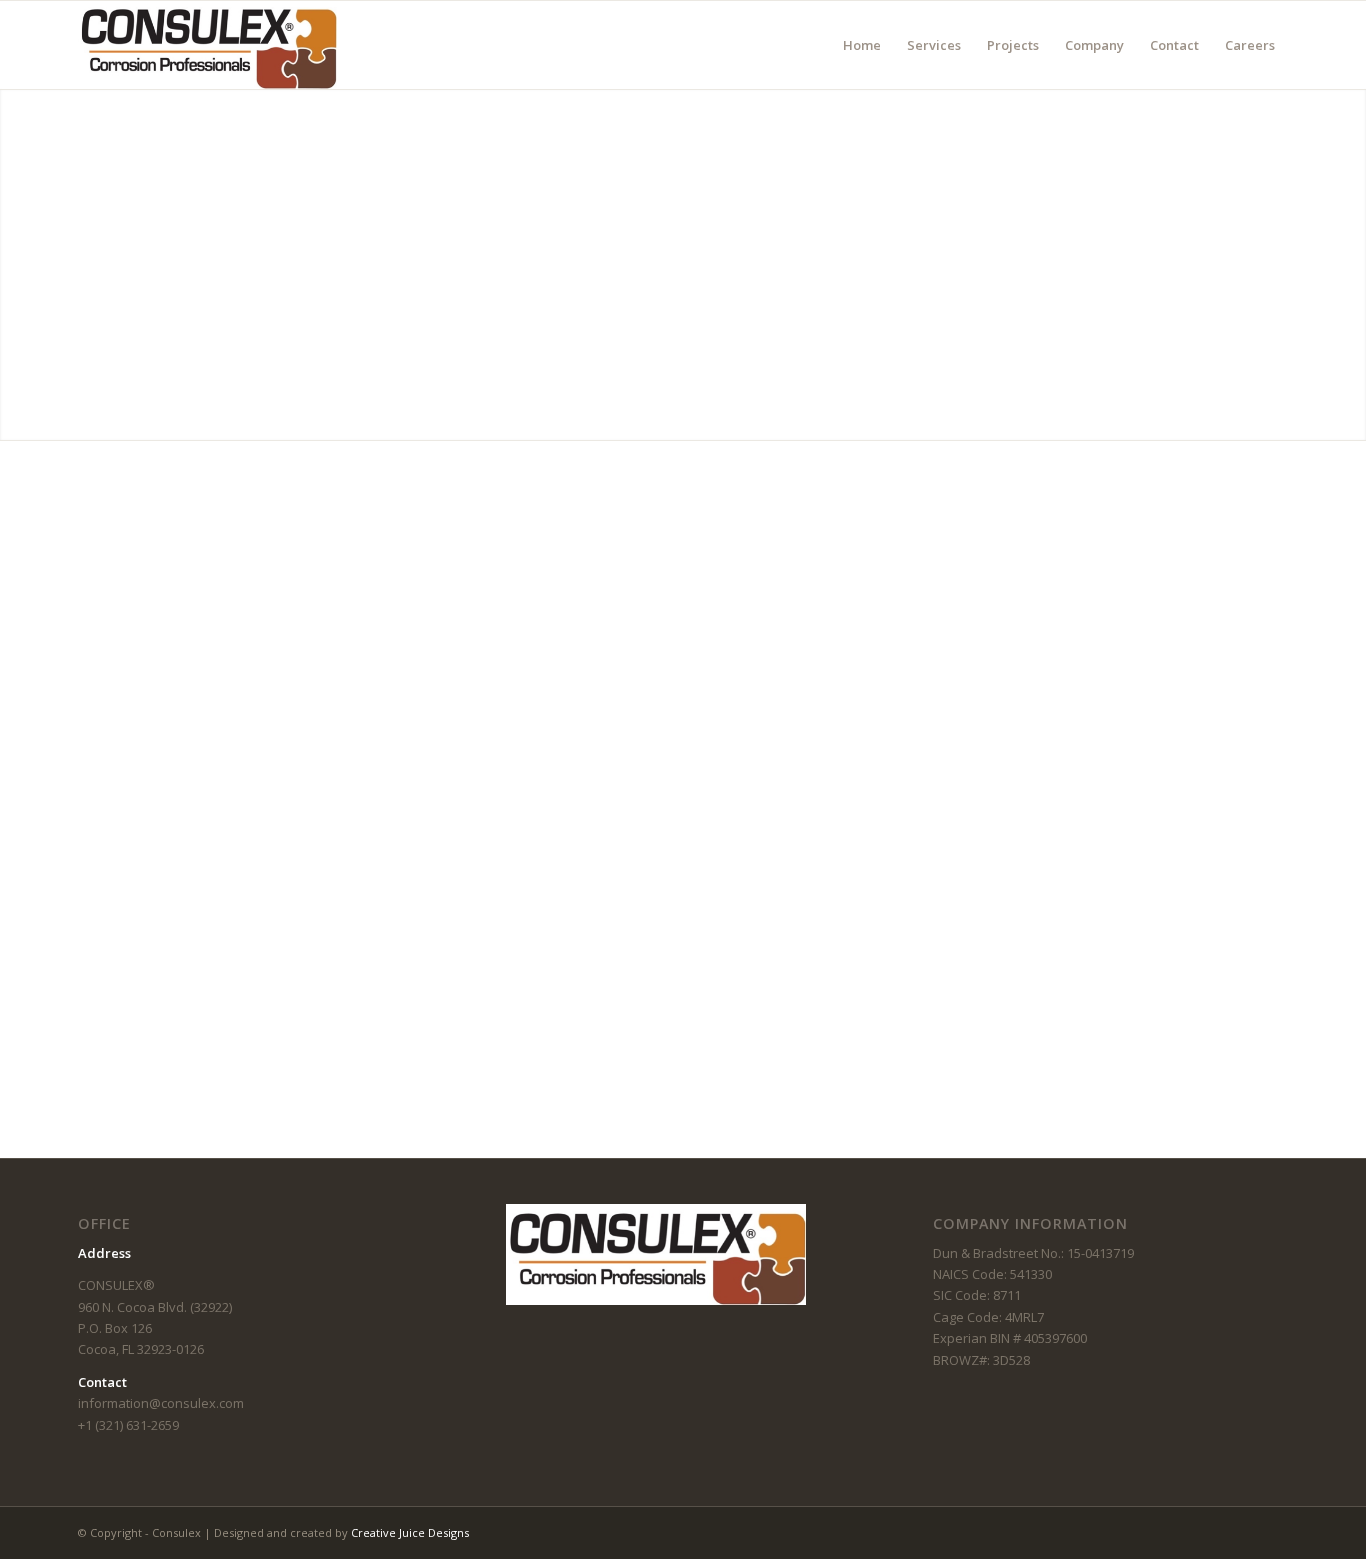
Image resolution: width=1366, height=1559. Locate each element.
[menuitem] (862, 45)
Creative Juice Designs (410, 1532)
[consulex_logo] (207, 45)
